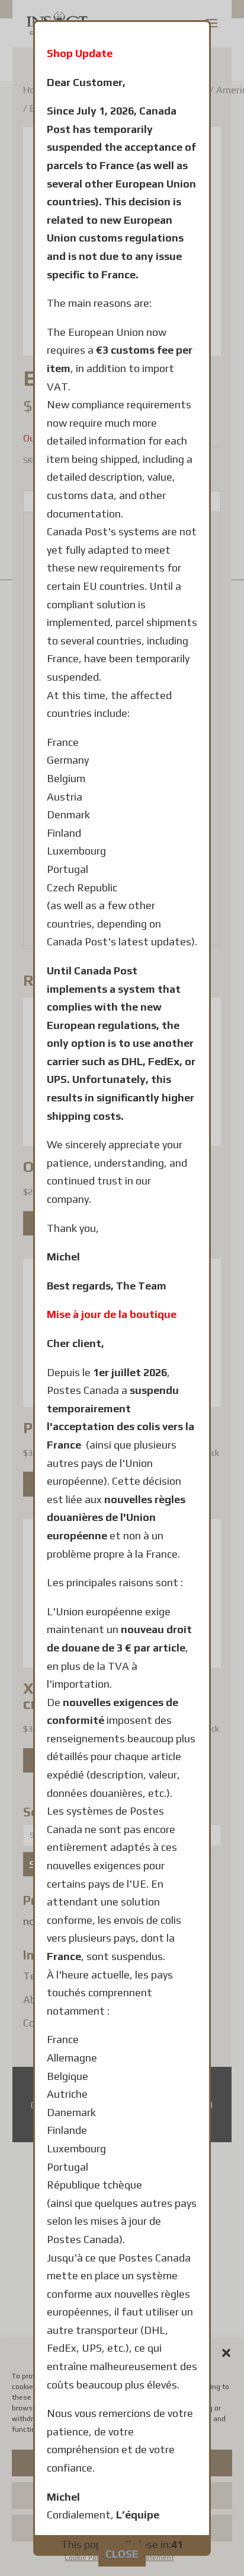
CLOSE (122, 2554)
